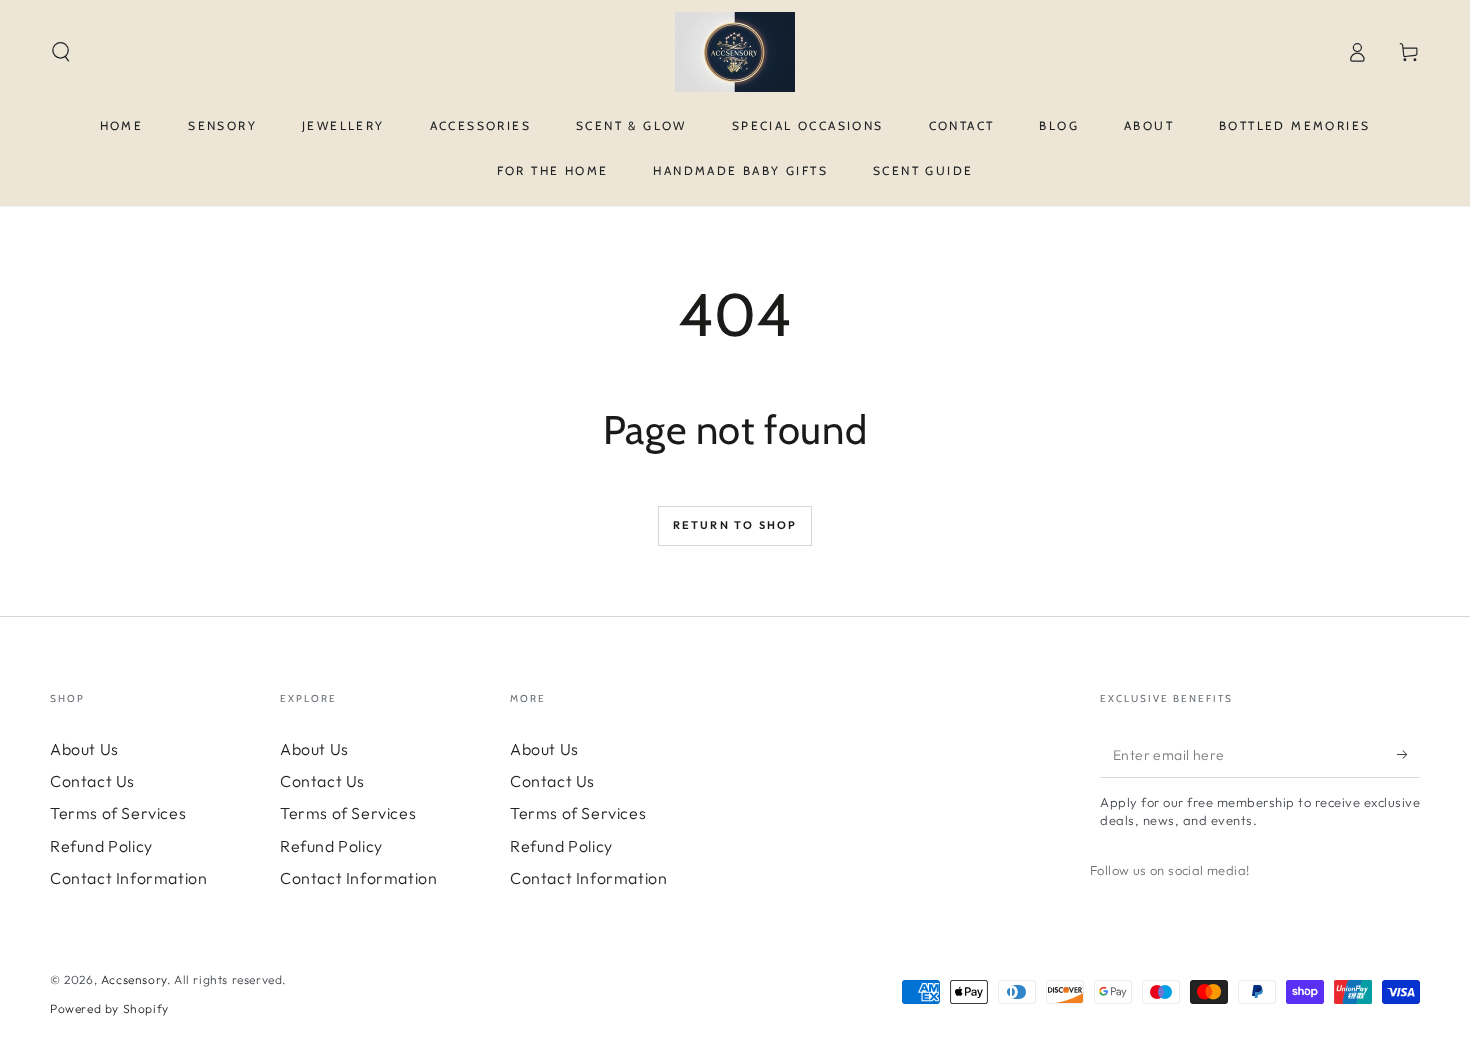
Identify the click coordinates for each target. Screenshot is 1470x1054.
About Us (84, 749)
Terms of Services (118, 813)
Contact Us (92, 781)
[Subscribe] (1408, 755)
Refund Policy (101, 846)
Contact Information (128, 878)
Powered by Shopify (109, 1008)
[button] (61, 52)
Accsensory (134, 979)
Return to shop (735, 525)
